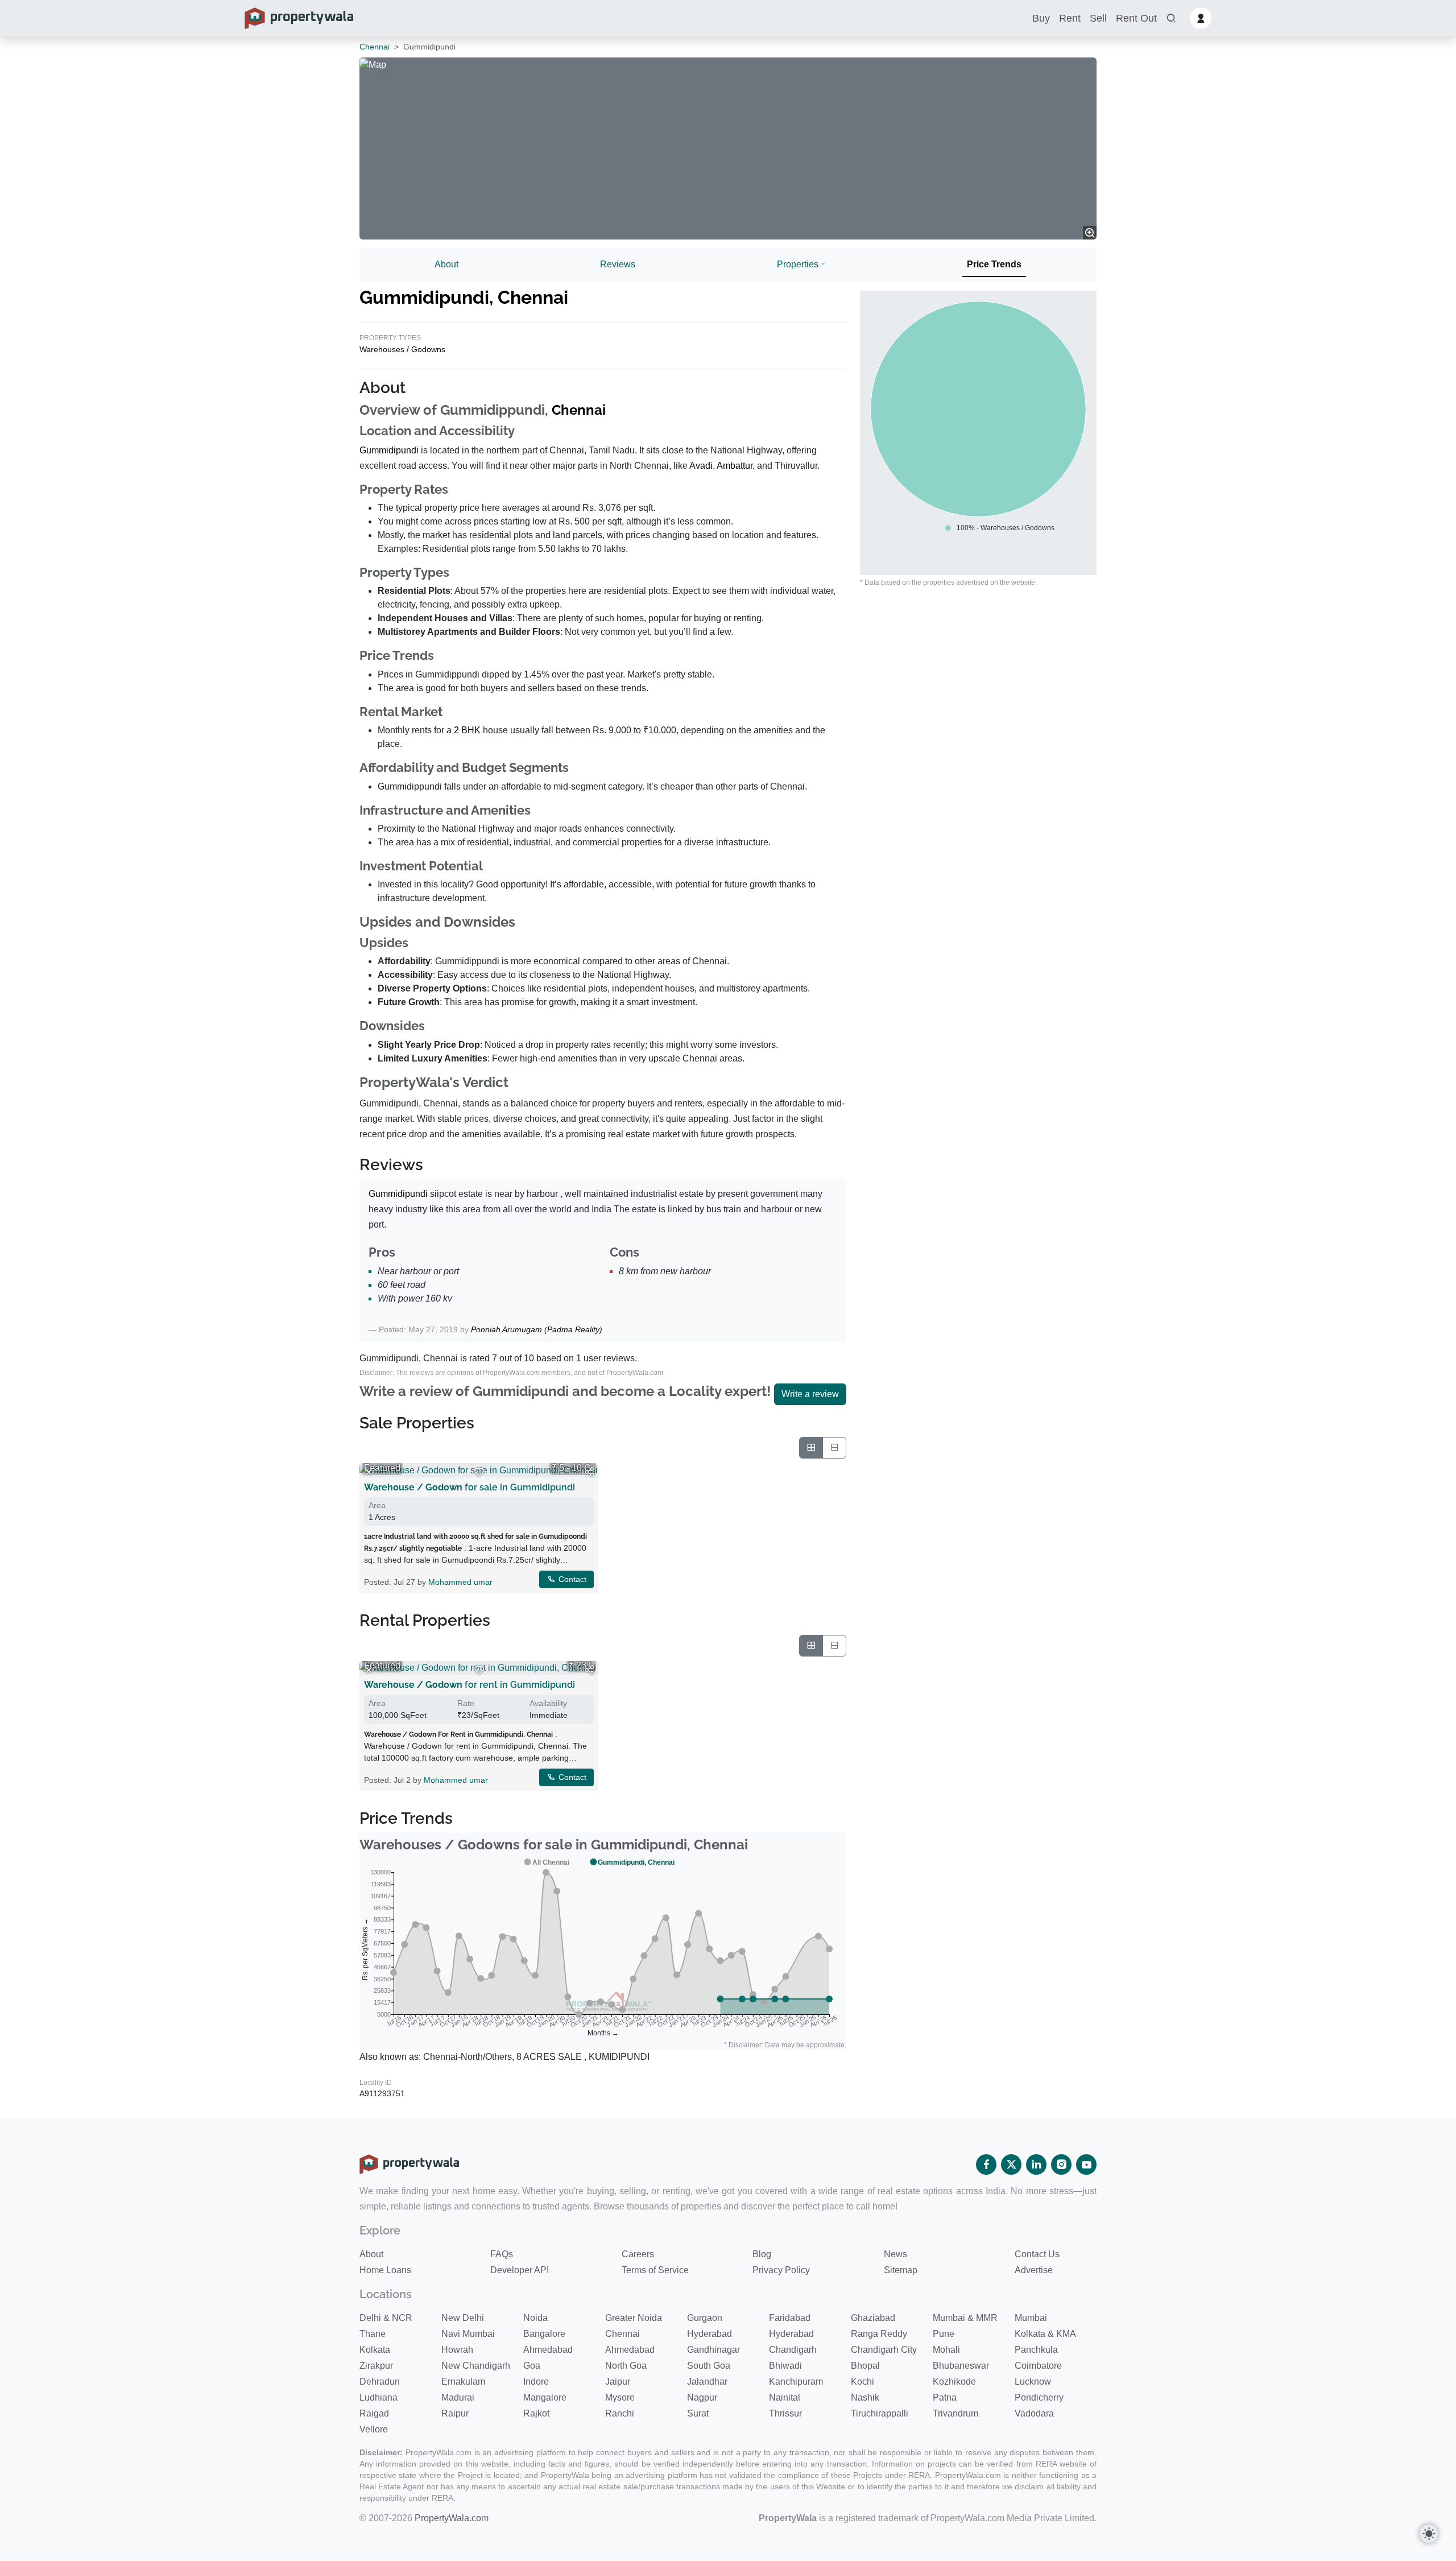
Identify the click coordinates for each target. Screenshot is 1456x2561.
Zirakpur (376, 2366)
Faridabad (790, 2318)
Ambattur (735, 466)
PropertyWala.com (452, 2518)
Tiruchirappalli (880, 2413)
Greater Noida (634, 2318)
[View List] (834, 1448)
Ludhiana (379, 2397)
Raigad (374, 2413)
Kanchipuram (796, 2382)
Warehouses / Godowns (402, 349)
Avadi (701, 466)
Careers (638, 2254)
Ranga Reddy (879, 2334)
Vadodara (1034, 2413)
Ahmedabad (548, 2350)
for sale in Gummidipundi (470, 1487)
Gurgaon (705, 2318)
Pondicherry (1039, 2397)
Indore (536, 2382)
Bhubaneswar (961, 2366)
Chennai (375, 47)
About (446, 264)
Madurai (458, 2397)
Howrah (457, 2350)
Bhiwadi (785, 2366)
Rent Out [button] (1136, 18)
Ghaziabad (873, 2318)
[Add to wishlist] (479, 1472)
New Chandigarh (476, 2366)
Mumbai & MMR (965, 2318)
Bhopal (865, 2366)
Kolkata (375, 2350)
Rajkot (536, 2413)
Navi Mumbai (468, 2334)
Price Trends (994, 264)
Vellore (374, 2429)
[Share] (589, 1472)
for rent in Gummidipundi (470, 1685)
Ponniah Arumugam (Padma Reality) (537, 1329)
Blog (762, 2254)
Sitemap (901, 2270)
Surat (698, 2413)
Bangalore (544, 2334)
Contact (571, 1579)
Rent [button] (1070, 18)
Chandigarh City (884, 2350)
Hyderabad (710, 2334)
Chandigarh (793, 2350)
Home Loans (385, 2270)
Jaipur (618, 2382)
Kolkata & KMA (1045, 2334)
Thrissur (785, 2413)
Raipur (455, 2413)
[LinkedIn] (1036, 2165)
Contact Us (1037, 2254)
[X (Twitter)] (1011, 2165)
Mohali (946, 2350)
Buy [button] (1041, 18)
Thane (373, 2334)
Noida (535, 2318)
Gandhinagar (713, 2350)
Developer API (520, 2270)
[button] (1171, 18)
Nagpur (702, 2397)
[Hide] (369, 1472)
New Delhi (463, 2318)
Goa (532, 2366)
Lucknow (1033, 2382)
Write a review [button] (810, 1394)
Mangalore (545, 2397)
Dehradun (380, 2382)
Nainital (785, 2397)
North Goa (626, 2366)
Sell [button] (1098, 18)
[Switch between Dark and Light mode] (1429, 2534)
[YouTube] (1086, 2165)
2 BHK (467, 730)
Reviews (618, 264)
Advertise (1034, 2270)
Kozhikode (954, 2382)
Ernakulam (463, 2382)
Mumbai (1031, 2318)
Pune (944, 2334)
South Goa (709, 2366)
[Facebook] (986, 2165)
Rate (466, 1703)
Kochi (863, 2382)
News (895, 2254)
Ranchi (620, 2413)
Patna (945, 2397)
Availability (548, 1703)
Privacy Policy (781, 2270)
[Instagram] (1061, 2165)
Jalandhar (707, 2382)
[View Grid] (811, 1448)
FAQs (502, 2254)
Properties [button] (798, 264)
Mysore (620, 2397)
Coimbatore (1038, 2366)
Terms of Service (655, 2270)
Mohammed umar (460, 1582)
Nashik (865, 2397)
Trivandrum (955, 2413)
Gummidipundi (389, 450)
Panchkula (1036, 2350)
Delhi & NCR (386, 2318)
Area (377, 1505)
